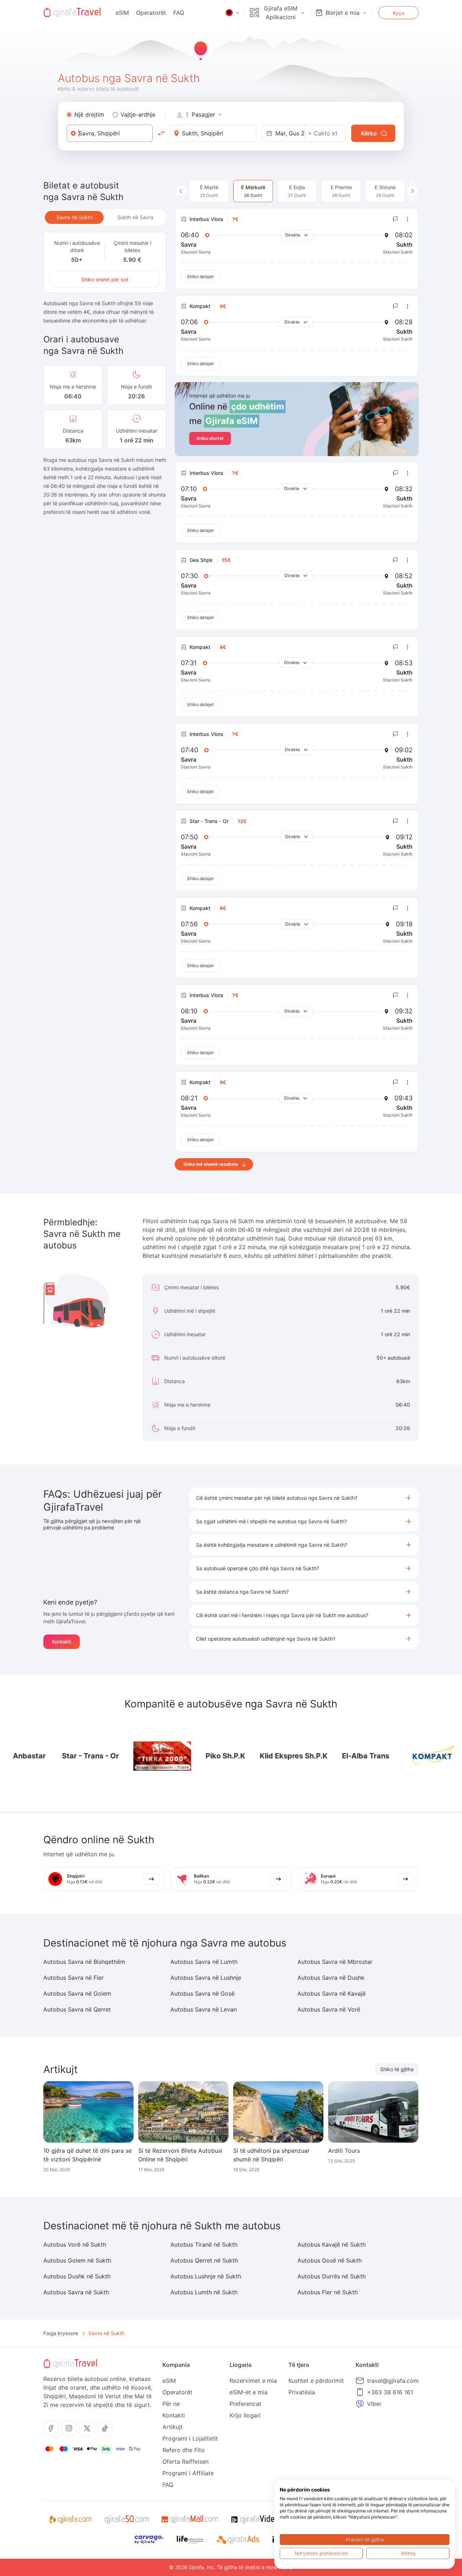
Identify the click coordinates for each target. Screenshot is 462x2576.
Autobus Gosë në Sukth (330, 2260)
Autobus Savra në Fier (73, 1978)
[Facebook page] (51, 2428)
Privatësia (302, 2392)
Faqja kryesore (61, 2333)
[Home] (72, 13)
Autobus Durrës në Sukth (332, 2276)
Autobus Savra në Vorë (329, 2009)
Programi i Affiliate (188, 2473)
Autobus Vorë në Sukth (75, 2244)
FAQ (179, 13)
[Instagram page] (69, 2428)
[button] (304, 1498)
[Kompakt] (407, 1756)
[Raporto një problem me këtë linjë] (396, 219)
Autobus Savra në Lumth (204, 1962)
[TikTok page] (105, 2428)
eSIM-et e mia (249, 2392)
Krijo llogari (245, 2415)
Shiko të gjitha (397, 2069)
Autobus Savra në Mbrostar (335, 1962)
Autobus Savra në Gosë (202, 1993)
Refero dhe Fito (184, 2450)
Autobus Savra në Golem (77, 1993)
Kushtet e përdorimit (316, 2381)
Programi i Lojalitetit (190, 2438)
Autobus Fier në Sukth (328, 2292)
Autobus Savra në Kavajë (332, 1993)
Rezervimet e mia (253, 2381)
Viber (374, 2404)
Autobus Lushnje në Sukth (206, 2276)
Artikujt (173, 2427)
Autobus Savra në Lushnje (206, 1978)
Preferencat (245, 2404)
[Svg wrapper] (70, 2520)
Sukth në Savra (135, 217)
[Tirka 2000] (136, 1756)
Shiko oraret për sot (105, 279)
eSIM (122, 13)
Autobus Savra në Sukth (76, 2292)
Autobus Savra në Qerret (77, 2009)
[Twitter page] (87, 2428)
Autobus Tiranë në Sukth (204, 2244)
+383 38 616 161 (390, 2392)
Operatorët (151, 13)
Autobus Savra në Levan (204, 2009)
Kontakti (62, 1642)
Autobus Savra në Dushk (331, 1978)
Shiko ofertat (210, 438)
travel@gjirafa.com (393, 2381)
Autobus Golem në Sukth (77, 2260)
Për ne (171, 2404)
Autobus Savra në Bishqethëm (84, 1962)
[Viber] (360, 2404)
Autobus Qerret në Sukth (204, 2260)
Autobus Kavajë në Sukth (332, 2244)
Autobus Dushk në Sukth (77, 2276)
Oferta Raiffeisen (186, 2462)
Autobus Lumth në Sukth (204, 2292)
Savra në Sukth (74, 217)
